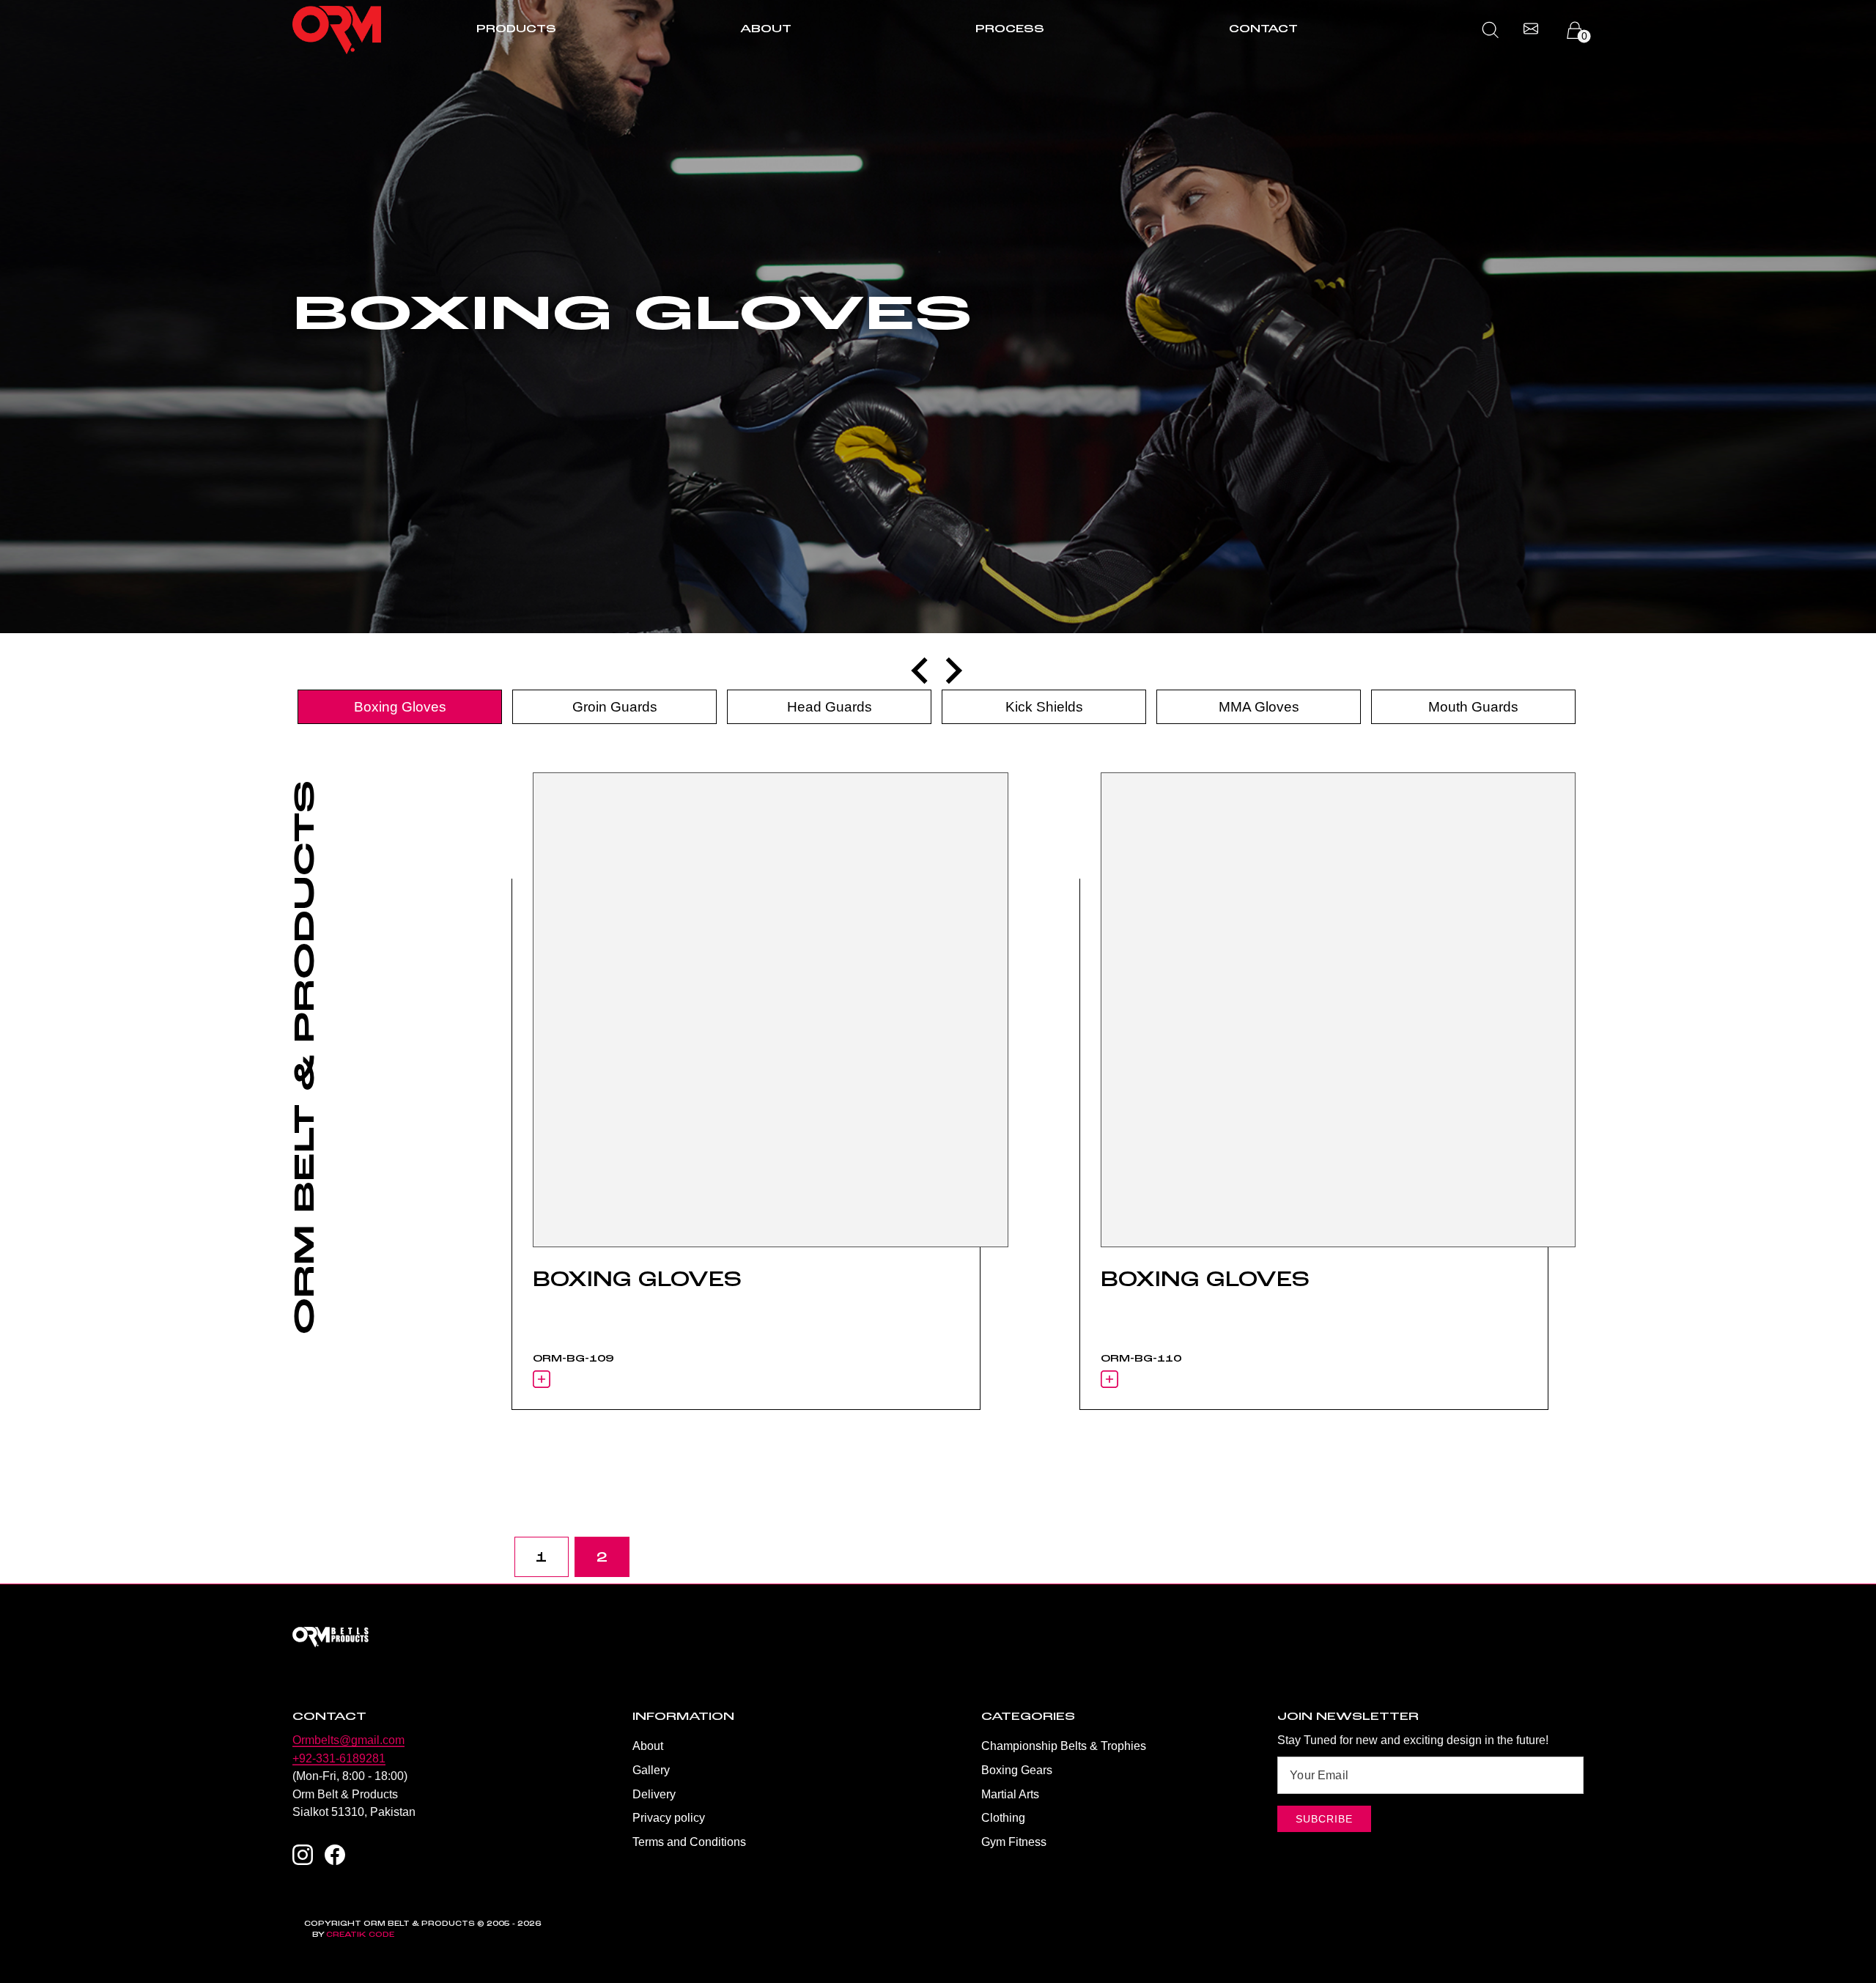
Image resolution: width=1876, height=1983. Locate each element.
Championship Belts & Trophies (1064, 1746)
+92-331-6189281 (339, 1758)
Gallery (651, 1770)
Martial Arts (1010, 1794)
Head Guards (830, 707)
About (766, 29)
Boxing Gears (1017, 1770)
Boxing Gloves (400, 707)
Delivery (654, 1794)
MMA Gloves (1259, 707)
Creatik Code (360, 1935)
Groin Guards (615, 707)
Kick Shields (1044, 707)
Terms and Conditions (689, 1842)
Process (1010, 29)
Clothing (1003, 1817)
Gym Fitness (1014, 1842)
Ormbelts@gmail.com (348, 1740)
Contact (1263, 29)
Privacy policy (669, 1817)
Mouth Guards (1473, 707)
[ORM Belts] (938, 1637)
